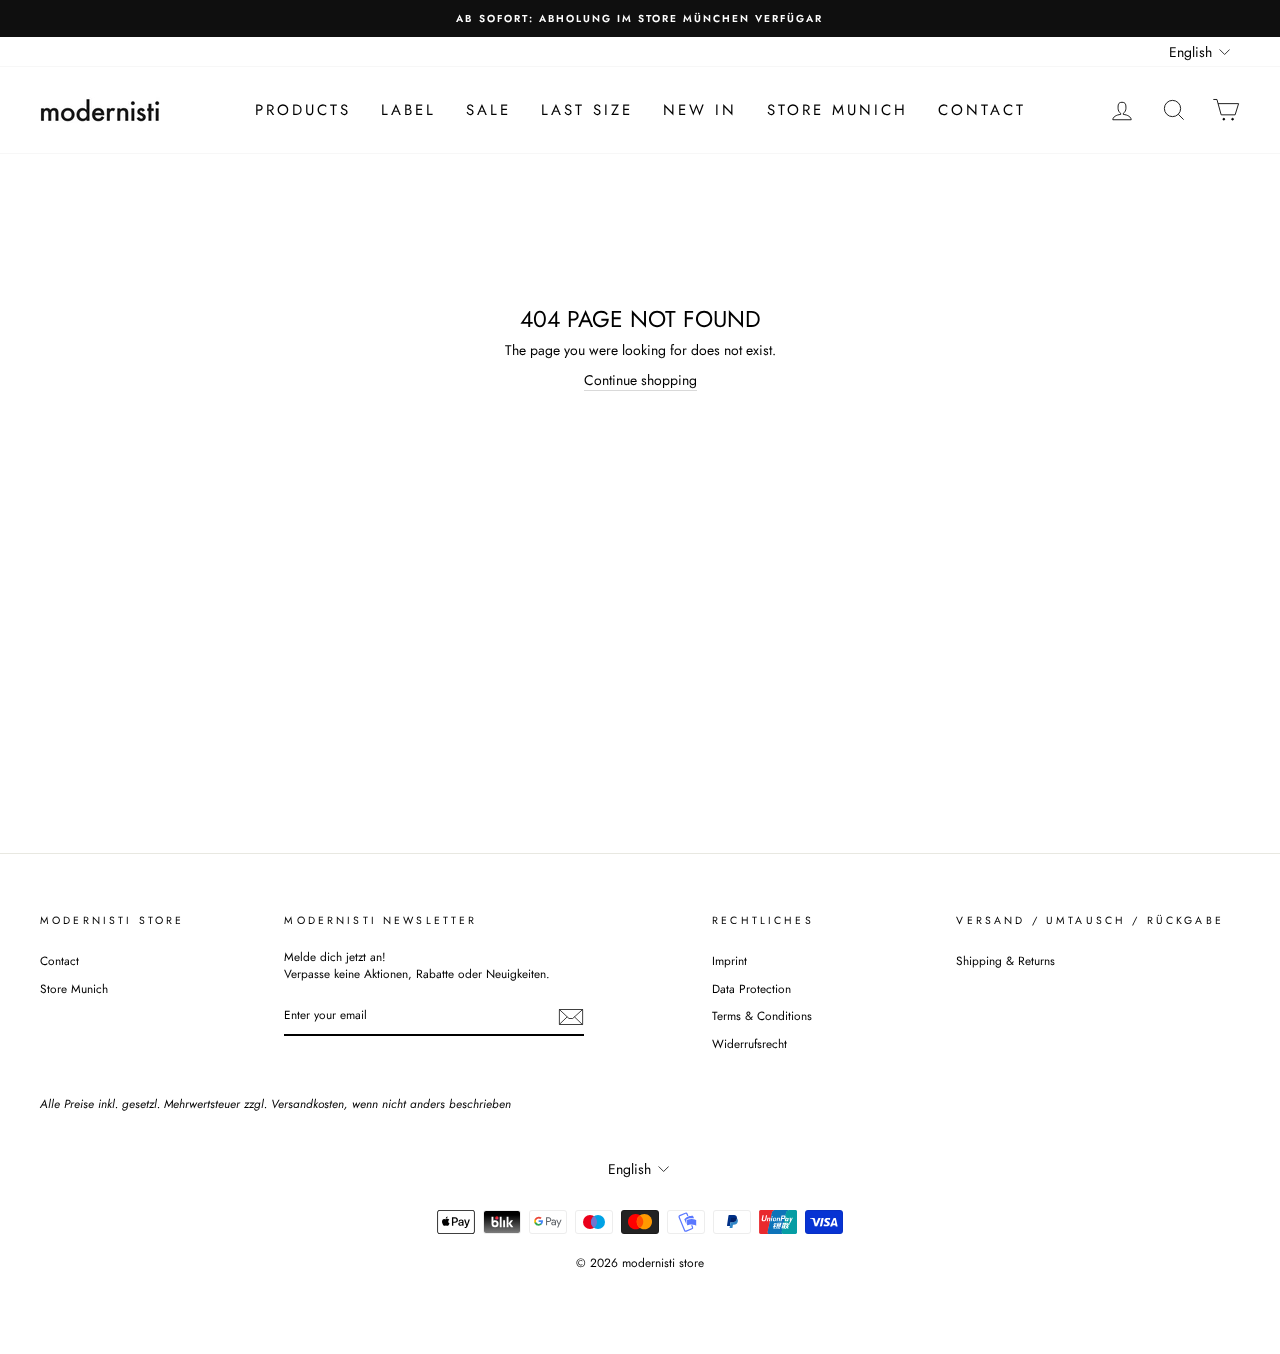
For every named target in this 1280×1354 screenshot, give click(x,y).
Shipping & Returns (1005, 960)
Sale (488, 110)
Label (408, 110)
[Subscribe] (571, 1017)
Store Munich (837, 110)
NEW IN (700, 110)
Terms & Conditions (762, 1015)
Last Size (587, 110)
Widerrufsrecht (749, 1043)
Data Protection (751, 988)
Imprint (729, 960)
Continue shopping (640, 380)
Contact (982, 110)
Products (303, 110)
